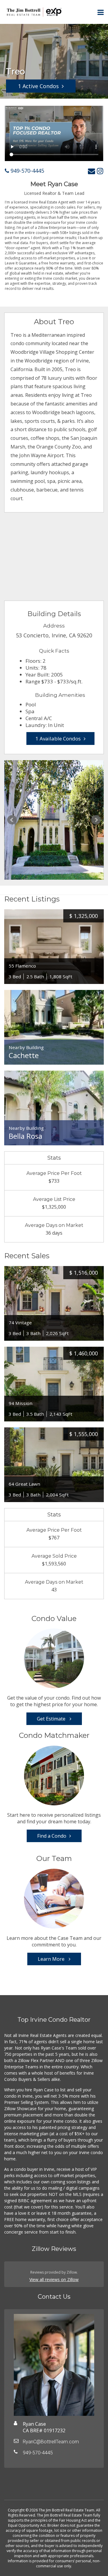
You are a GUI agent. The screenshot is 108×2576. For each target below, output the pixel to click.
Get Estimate (52, 1719)
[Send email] (91, 171)
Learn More (52, 1959)
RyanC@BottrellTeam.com (51, 2442)
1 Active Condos (38, 86)
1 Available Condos (58, 738)
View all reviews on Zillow (54, 2279)
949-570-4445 (27, 171)
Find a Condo (52, 1836)
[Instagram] (100, 171)
